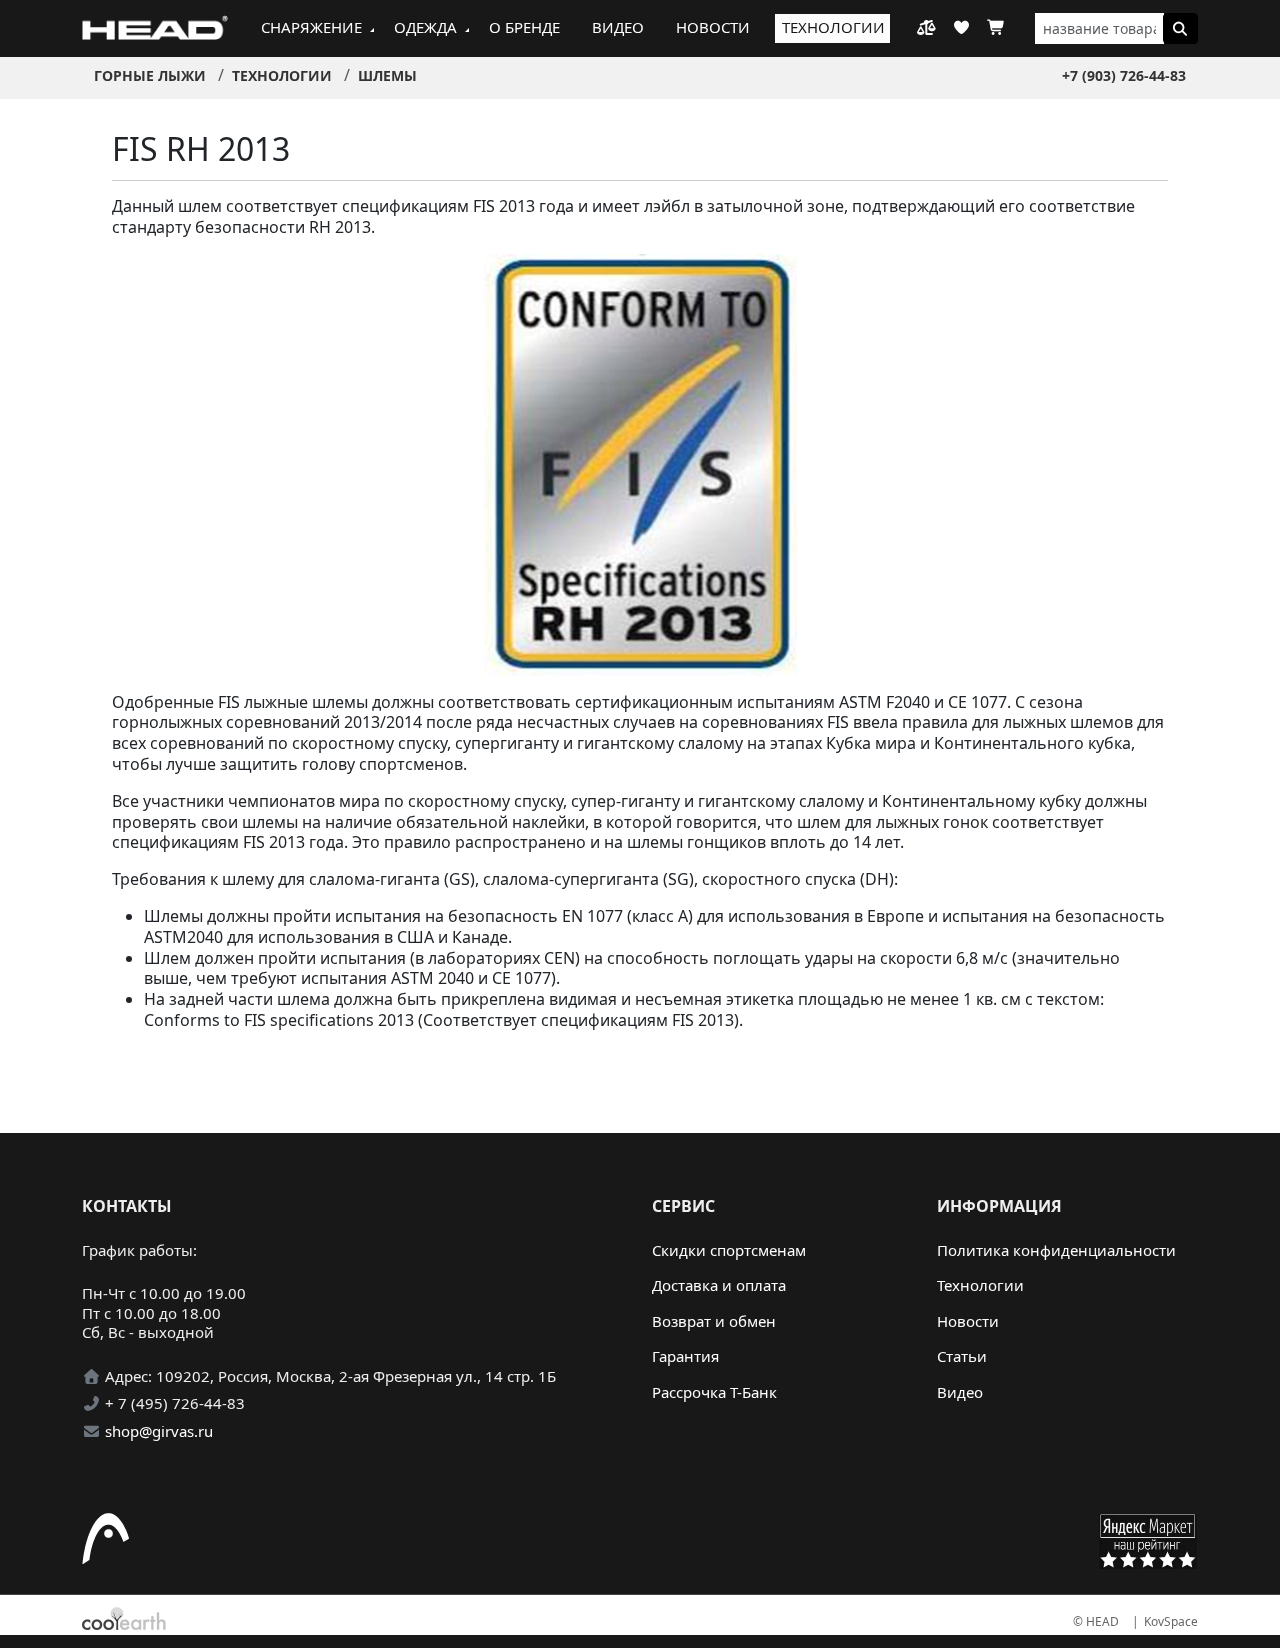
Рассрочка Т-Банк (714, 1392)
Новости (713, 27)
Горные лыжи (150, 75)
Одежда (425, 27)
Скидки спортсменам (729, 1250)
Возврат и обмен (714, 1321)
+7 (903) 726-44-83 (1124, 75)
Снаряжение (311, 27)
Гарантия (685, 1356)
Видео (618, 27)
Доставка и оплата (719, 1285)
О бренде (524, 27)
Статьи (962, 1356)
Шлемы (387, 75)
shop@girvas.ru (159, 1431)
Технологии (833, 27)
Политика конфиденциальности (1056, 1250)
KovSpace (1171, 1621)
